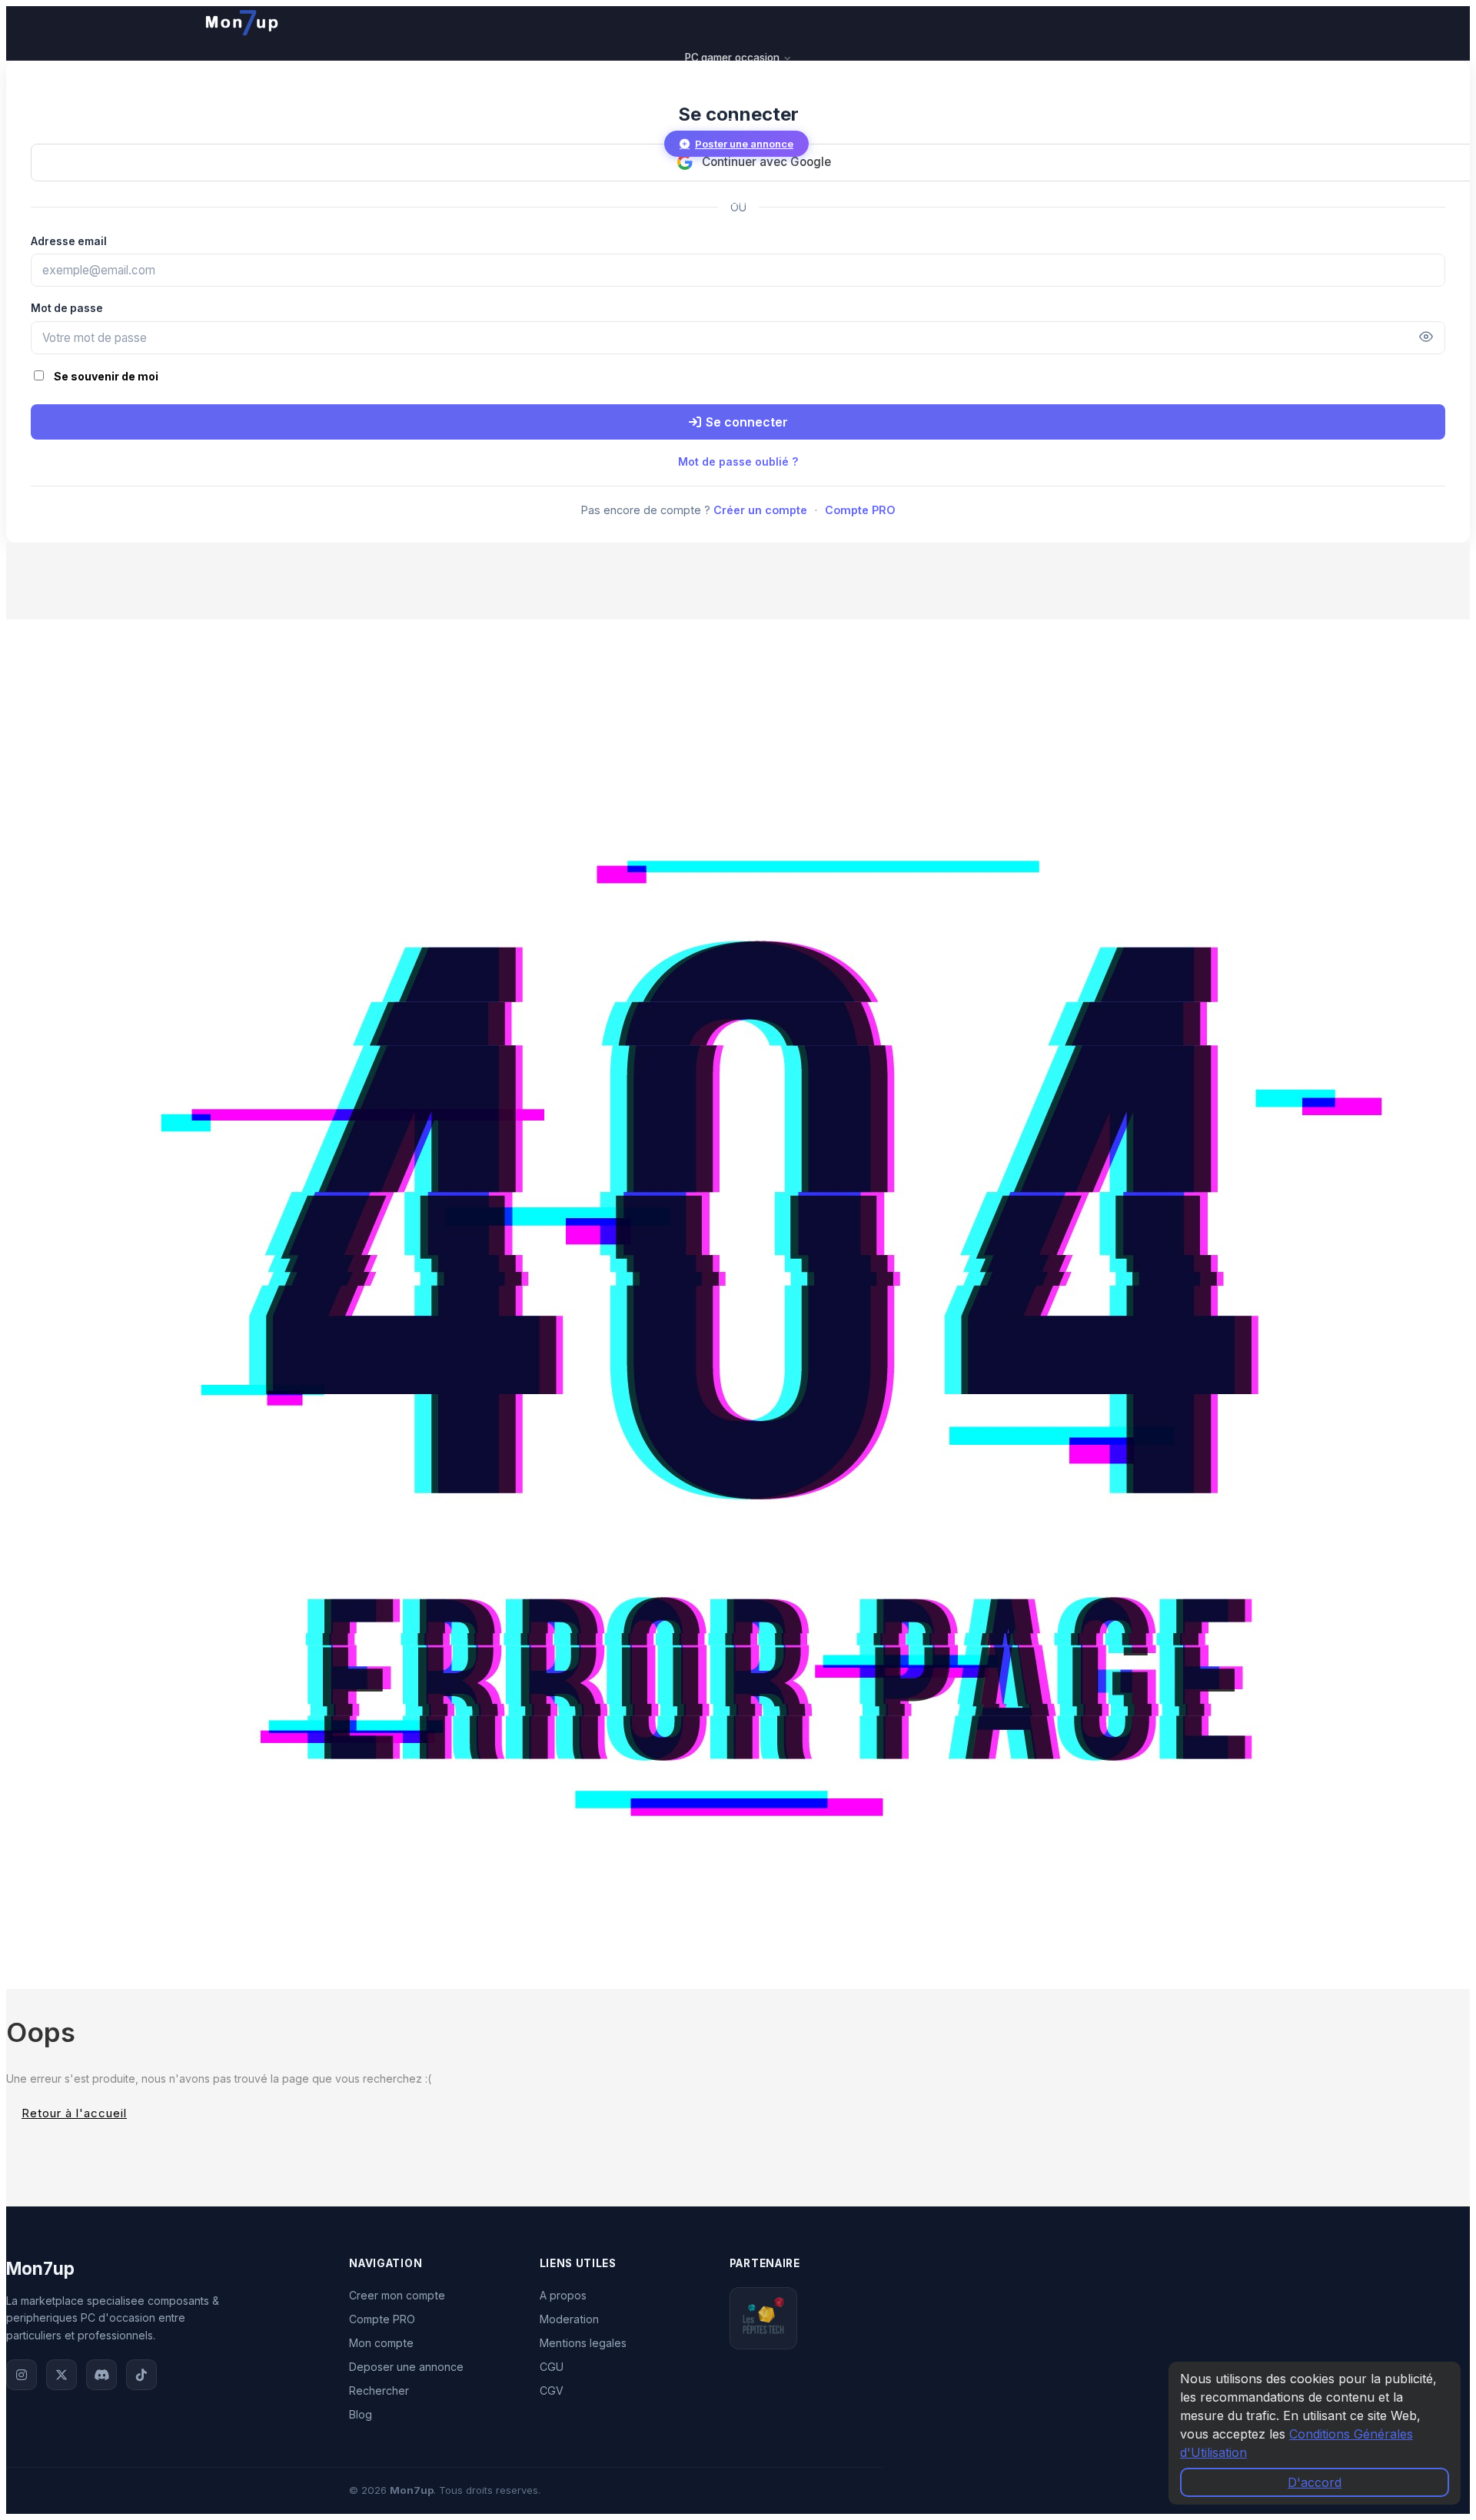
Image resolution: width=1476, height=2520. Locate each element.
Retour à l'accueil (74, 2113)
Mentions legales (583, 2343)
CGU (552, 2367)
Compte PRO (860, 510)
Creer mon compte (397, 2295)
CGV (552, 2391)
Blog (738, 123)
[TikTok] (141, 2375)
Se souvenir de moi (106, 376)
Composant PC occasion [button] (733, 74)
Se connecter (747, 422)
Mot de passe (67, 308)
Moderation (569, 2319)
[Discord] (101, 2375)
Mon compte (381, 2343)
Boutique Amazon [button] (733, 107)
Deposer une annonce (406, 2367)
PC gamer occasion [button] (734, 58)
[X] (61, 2375)
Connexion (737, 199)
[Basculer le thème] (207, 171)
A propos (563, 2295)
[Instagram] (22, 2375)
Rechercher (379, 2391)
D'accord (1315, 2482)
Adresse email (69, 241)
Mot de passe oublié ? (738, 462)
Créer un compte (760, 510)
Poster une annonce (744, 144)
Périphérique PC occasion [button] (733, 91)
